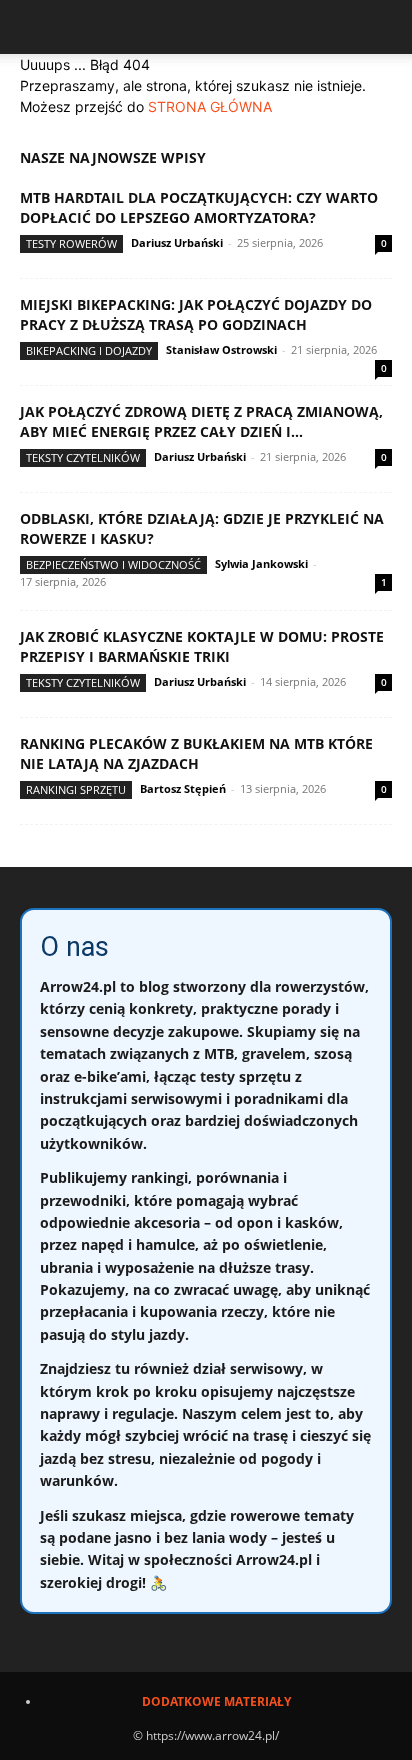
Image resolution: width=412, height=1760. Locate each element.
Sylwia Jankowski (261, 563)
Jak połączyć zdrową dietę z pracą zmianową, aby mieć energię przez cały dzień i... (201, 421)
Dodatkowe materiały (216, 1701)
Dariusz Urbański (177, 242)
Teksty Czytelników (83, 457)
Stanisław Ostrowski (221, 349)
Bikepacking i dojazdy (89, 350)
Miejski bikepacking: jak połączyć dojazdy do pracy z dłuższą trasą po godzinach (196, 314)
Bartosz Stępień (183, 788)
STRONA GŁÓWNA (210, 106)
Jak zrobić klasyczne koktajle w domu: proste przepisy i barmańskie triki (202, 646)
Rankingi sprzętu (76, 789)
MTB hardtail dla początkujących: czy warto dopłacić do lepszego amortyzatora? (199, 207)
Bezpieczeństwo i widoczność (113, 564)
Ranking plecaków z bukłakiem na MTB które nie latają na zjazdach (196, 753)
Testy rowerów (71, 243)
